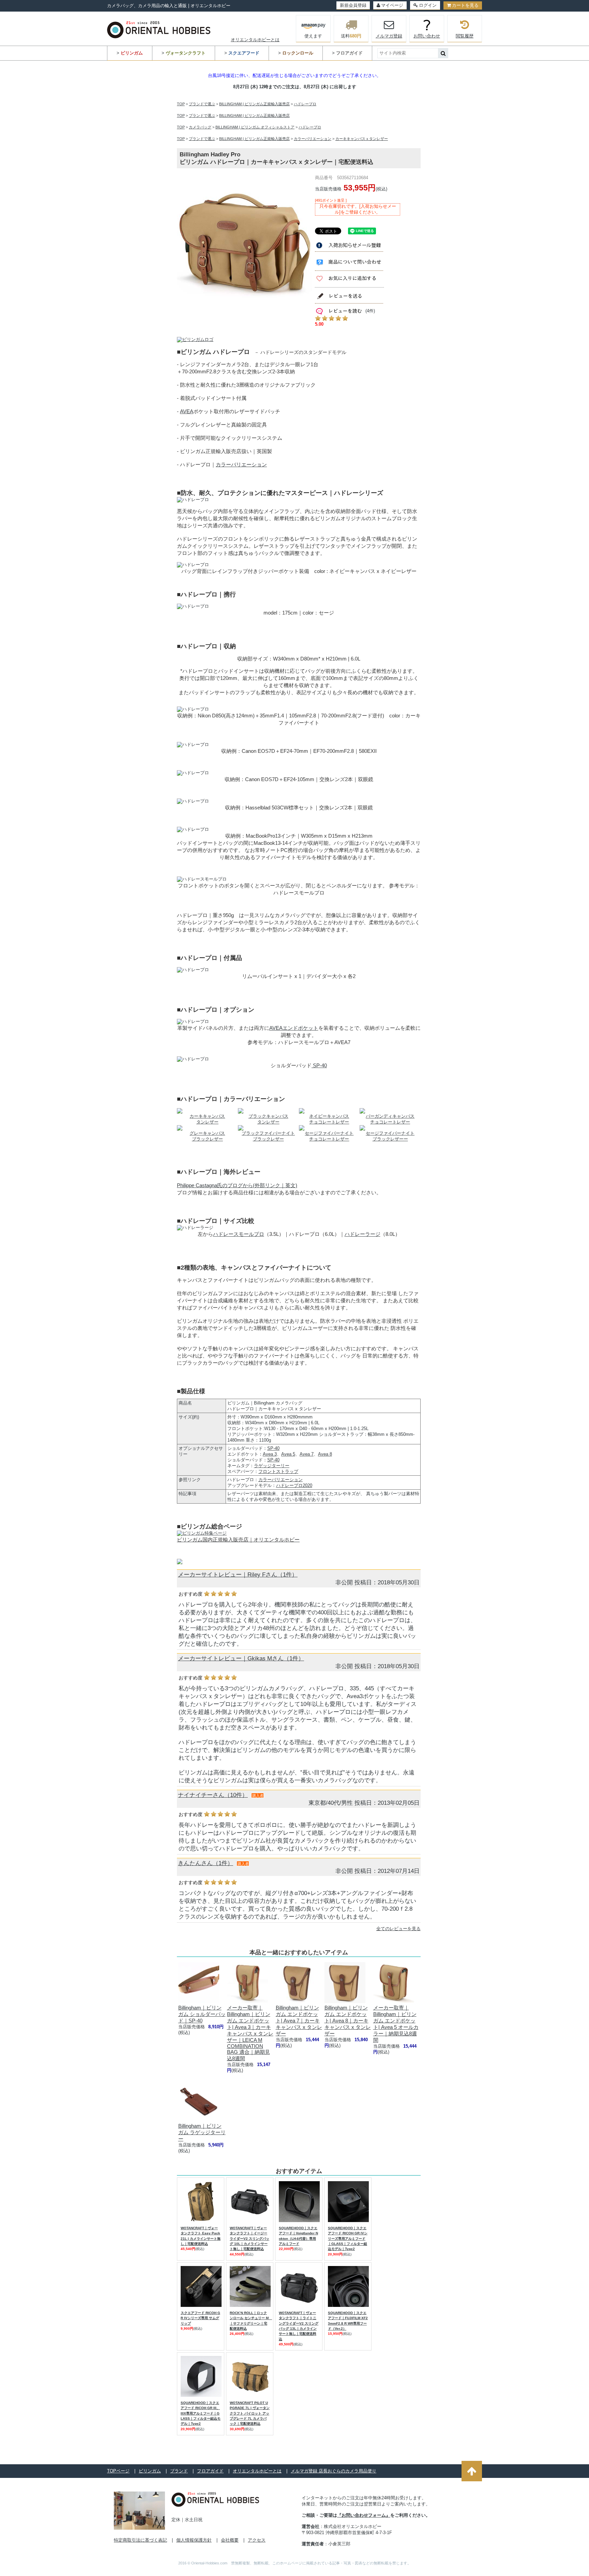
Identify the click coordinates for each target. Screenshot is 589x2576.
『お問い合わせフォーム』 (364, 2515)
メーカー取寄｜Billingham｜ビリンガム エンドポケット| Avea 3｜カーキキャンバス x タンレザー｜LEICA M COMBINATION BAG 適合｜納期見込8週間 (250, 2033)
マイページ (392, 5)
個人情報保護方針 (194, 2540)
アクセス (257, 2540)
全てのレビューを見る (398, 1929)
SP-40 (319, 1065)
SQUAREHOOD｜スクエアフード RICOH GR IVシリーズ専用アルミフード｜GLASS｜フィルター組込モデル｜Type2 (348, 2238)
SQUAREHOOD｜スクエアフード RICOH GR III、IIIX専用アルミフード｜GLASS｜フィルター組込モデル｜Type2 (201, 2413)
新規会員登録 (353, 5)
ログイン (428, 5)
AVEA (187, 411)
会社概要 (230, 2540)
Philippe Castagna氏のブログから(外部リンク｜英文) (237, 1185)
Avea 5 (288, 1454)
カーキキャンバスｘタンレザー (362, 139)
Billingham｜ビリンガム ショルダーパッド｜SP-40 (202, 2014)
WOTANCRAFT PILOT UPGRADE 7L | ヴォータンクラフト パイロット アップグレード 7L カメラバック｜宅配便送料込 (250, 2413)
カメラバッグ (200, 127)
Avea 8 (325, 1454)
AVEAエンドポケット (294, 1028)
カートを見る (465, 5)
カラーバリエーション (313, 139)
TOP (181, 104)
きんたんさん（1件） (206, 1863)
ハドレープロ (305, 104)
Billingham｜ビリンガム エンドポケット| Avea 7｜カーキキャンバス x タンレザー (299, 2021)
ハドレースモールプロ (239, 1234)
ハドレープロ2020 (294, 1485)
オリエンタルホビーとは (255, 40)
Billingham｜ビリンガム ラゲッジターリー (202, 2132)
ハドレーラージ (363, 1234)
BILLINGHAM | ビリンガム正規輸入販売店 (254, 104)
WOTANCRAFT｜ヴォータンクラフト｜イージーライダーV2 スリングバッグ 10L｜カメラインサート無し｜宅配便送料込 (250, 2238)
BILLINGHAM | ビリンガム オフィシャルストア (255, 127)
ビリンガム (150, 2471)
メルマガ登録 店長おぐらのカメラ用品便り (334, 2471)
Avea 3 (270, 1454)
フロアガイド (210, 2471)
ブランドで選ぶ (202, 104)
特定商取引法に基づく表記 (140, 2540)
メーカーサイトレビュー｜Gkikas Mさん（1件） (241, 1658)
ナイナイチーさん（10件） (213, 1795)
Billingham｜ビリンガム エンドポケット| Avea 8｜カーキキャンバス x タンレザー (348, 2021)
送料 (351, 36)
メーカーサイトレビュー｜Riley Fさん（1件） (238, 1575)
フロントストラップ (278, 1471)
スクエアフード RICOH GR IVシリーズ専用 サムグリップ (200, 2318)
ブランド (179, 2471)
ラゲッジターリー (272, 1466)
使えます (313, 36)
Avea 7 (307, 1454)
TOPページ (118, 2471)
